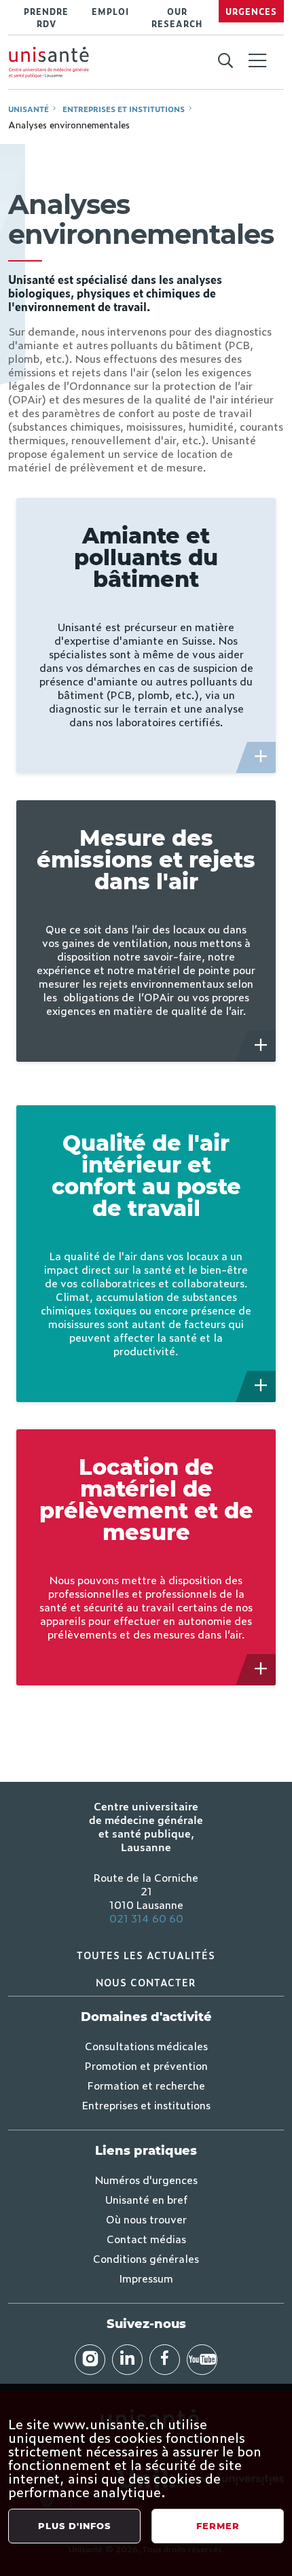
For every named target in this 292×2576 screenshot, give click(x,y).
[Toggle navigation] (257, 62)
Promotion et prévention (146, 2065)
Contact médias (146, 2238)
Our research (177, 18)
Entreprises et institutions (124, 109)
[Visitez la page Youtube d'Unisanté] (202, 2360)
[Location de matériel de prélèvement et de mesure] (261, 1670)
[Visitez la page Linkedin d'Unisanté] (127, 2360)
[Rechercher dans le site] (225, 61)
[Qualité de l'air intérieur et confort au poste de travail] (261, 1387)
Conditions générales (146, 2258)
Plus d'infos (74, 2526)
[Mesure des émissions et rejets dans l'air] (261, 1046)
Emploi (110, 12)
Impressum (146, 2278)
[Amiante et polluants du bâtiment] (261, 757)
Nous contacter (146, 1982)
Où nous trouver (146, 2219)
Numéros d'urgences (146, 2179)
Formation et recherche (146, 2085)
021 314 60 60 (146, 1918)
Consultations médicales (146, 2045)
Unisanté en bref (146, 2199)
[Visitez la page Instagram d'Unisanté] (90, 2360)
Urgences (251, 12)
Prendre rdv (46, 18)
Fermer (218, 2526)
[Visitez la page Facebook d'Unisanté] (165, 2360)
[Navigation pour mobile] (257, 60)
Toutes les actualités (146, 1955)
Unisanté (29, 109)
